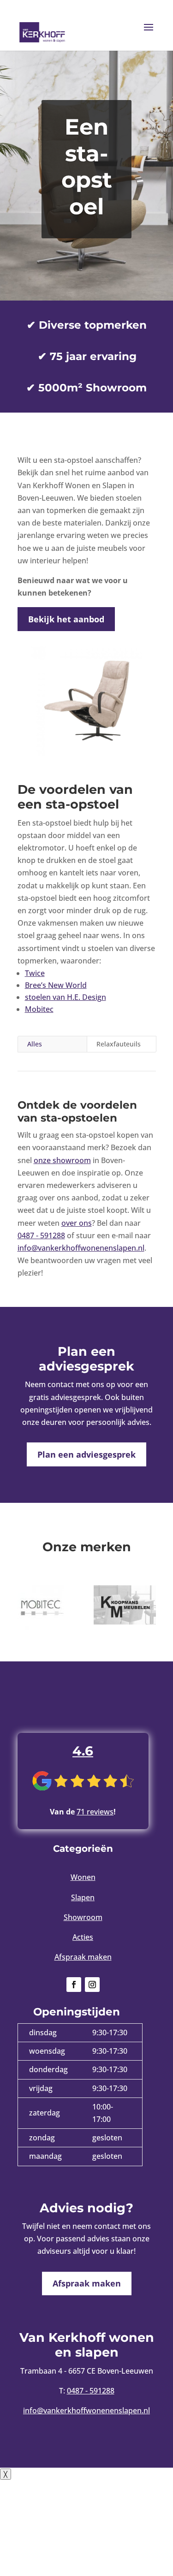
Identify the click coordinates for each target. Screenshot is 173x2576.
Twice (35, 973)
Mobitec (39, 1009)
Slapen (83, 1897)
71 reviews (95, 1812)
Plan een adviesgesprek (86, 1454)
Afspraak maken (83, 1957)
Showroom (83, 1917)
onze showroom (62, 1160)
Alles (35, 1044)
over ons (77, 1223)
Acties (83, 1937)
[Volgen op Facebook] (74, 1985)
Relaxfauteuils (119, 1044)
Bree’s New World (56, 985)
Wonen (83, 1877)
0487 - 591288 (41, 1235)
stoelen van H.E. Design (66, 997)
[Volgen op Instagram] (92, 1985)
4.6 (83, 1751)
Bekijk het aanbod (66, 619)
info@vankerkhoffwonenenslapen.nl (81, 1248)
